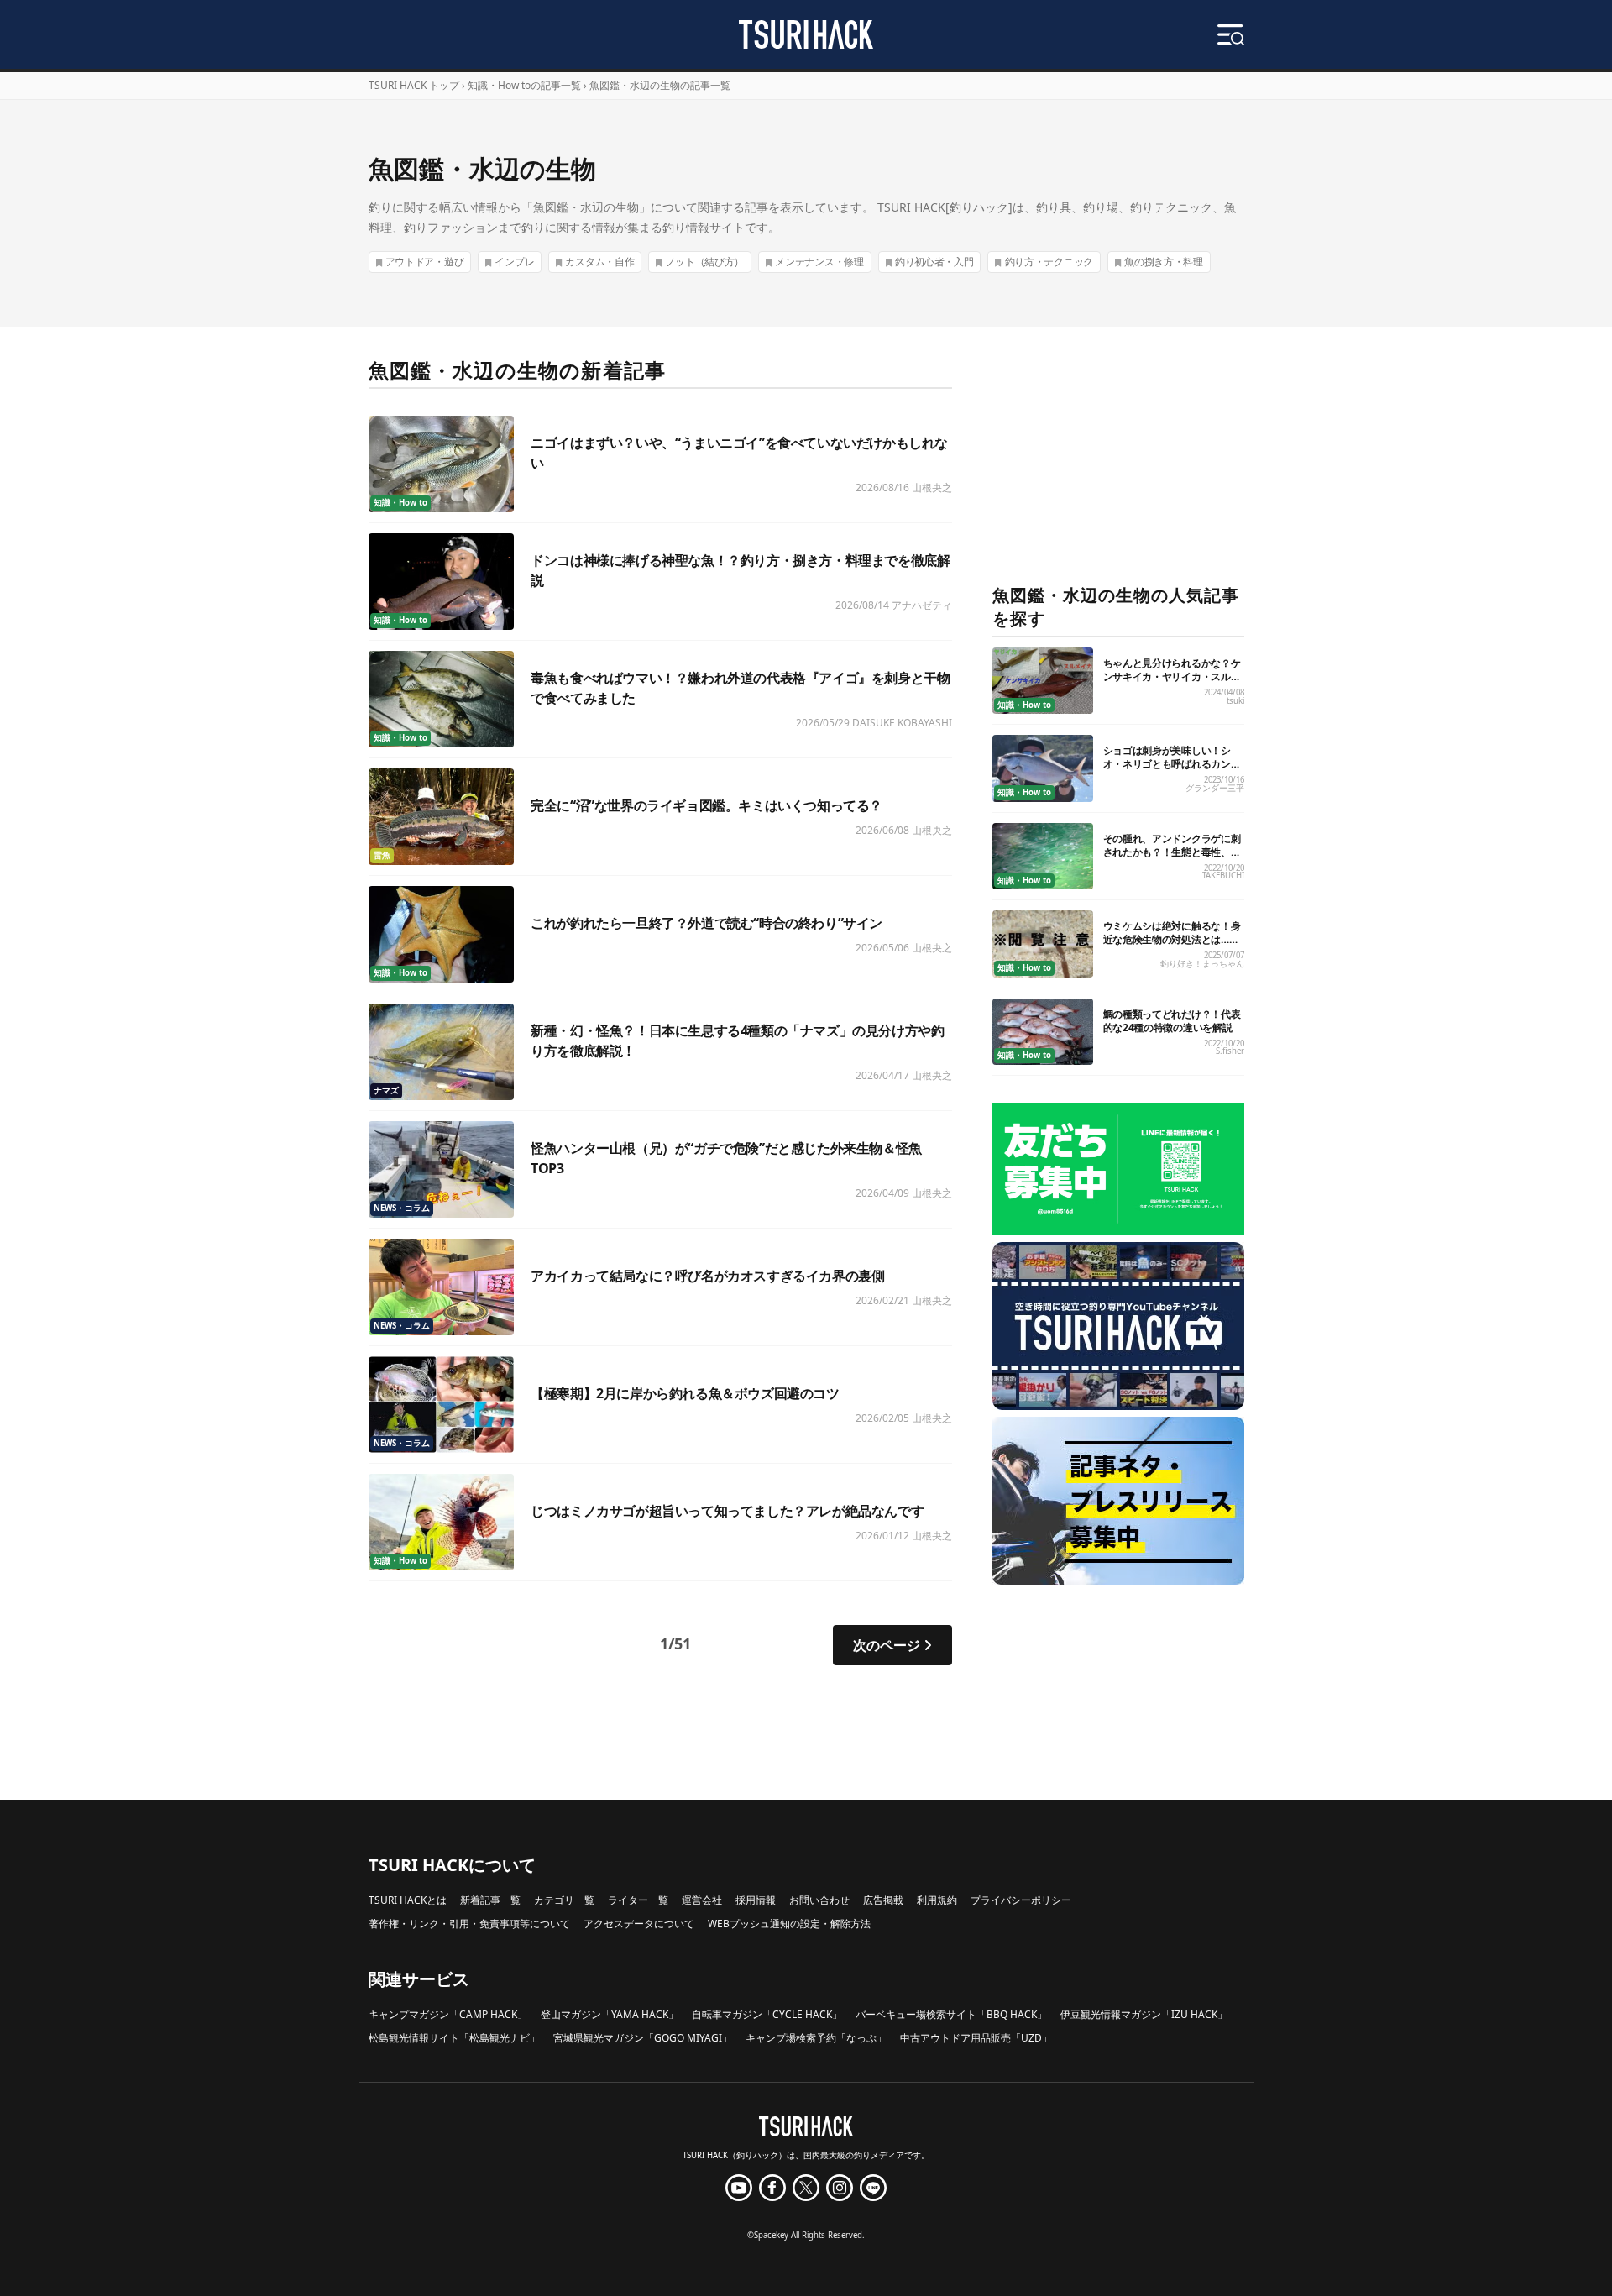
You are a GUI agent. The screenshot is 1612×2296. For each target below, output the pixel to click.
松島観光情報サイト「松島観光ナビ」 (454, 2038)
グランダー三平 (1215, 788)
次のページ (887, 1645)
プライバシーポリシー (1021, 1900)
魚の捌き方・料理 (1164, 262)
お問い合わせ (819, 1900)
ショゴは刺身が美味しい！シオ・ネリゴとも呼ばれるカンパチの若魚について (1172, 764)
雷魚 (382, 855)
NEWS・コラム (402, 1208)
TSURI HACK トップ (414, 85)
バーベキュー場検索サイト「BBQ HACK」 (951, 2014)
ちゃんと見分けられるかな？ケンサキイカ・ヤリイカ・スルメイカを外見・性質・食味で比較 (1172, 676)
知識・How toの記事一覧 (524, 85)
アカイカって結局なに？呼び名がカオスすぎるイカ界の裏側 (707, 1276)
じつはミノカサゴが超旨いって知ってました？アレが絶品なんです (727, 1511)
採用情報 (756, 1900)
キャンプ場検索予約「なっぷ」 (816, 2038)
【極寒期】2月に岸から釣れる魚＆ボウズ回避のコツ (685, 1393)
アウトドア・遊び (425, 262)
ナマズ (386, 1090)
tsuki (1235, 701)
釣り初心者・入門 (934, 262)
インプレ (514, 262)
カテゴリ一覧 (564, 1900)
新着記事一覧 (490, 1900)
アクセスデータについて (639, 1924)
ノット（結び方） (705, 262)
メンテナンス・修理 (819, 262)
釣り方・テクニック (1049, 262)
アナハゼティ (922, 605)
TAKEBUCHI (1223, 875)
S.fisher (1230, 1051)
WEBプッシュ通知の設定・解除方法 (789, 1924)
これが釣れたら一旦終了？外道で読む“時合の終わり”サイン (707, 923)
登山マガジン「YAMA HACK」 (610, 2014)
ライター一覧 (638, 1900)
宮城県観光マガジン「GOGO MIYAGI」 (643, 2038)
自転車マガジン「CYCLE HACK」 (767, 2014)
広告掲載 (883, 1900)
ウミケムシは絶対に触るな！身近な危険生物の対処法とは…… (1172, 933)
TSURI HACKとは (408, 1900)
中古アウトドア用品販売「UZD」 (976, 2038)
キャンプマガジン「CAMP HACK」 (448, 2014)
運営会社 (702, 1900)
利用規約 (937, 1900)
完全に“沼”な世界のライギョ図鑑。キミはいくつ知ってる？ (707, 805)
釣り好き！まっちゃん (1202, 964)
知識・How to (400, 503)
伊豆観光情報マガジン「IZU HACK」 (1144, 2014)
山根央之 (932, 488)
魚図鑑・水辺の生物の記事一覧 (660, 85)
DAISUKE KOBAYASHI (902, 723)
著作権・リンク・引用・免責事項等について (469, 1924)
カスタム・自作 (599, 262)
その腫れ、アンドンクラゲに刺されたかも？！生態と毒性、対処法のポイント (1172, 852)
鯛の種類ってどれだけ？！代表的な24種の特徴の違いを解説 (1172, 1021)
